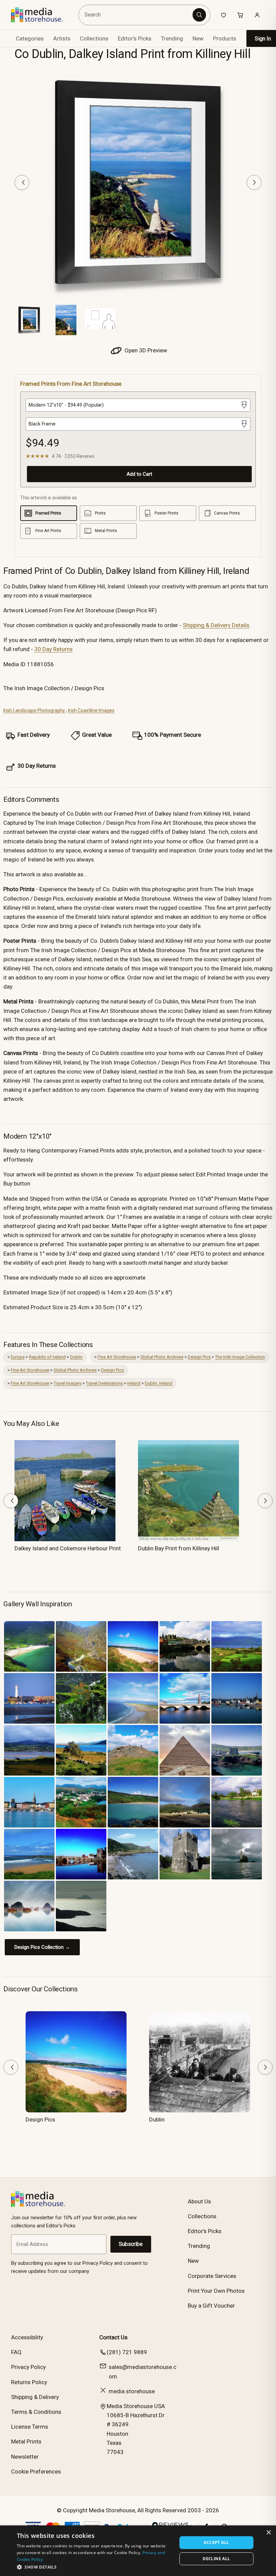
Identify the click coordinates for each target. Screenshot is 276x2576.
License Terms (30, 2427)
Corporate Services (212, 2276)
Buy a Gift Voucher (211, 2306)
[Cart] (240, 15)
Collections (94, 38)
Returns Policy (29, 2382)
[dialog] (138, 2551)
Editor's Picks (135, 38)
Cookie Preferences (36, 2471)
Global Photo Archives (162, 1357)
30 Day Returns (54, 649)
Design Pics (199, 1357)
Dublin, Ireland (159, 1383)
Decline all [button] (216, 2559)
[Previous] (22, 182)
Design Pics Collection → (42, 1947)
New (198, 38)
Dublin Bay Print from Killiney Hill (179, 1548)
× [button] (268, 2533)
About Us (199, 2201)
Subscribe (131, 2244)
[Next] (254, 182)
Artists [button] (62, 38)
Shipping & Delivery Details (216, 625)
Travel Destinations (104, 1383)
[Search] (199, 15)
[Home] (42, 15)
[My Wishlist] (223, 15)
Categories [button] (30, 38)
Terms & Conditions (36, 2412)
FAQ (16, 2352)
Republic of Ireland (47, 1357)
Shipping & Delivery (35, 2397)
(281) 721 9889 (127, 2352)
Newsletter (25, 2457)
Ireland (134, 1383)
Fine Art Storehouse (117, 1357)
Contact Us (113, 2337)
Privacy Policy (28, 2367)
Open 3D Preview (145, 350)
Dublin (76, 1357)
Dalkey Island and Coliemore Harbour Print (68, 1548)
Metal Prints (26, 2441)
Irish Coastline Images (91, 710)
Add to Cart (139, 474)
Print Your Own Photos (216, 2291)
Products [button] (225, 38)
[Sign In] (257, 15)
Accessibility (27, 2337)
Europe (18, 1357)
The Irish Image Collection (240, 1357)
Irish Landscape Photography (34, 710)
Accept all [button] (216, 2542)
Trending (172, 38)
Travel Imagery (67, 1383)
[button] (95, 2567)
